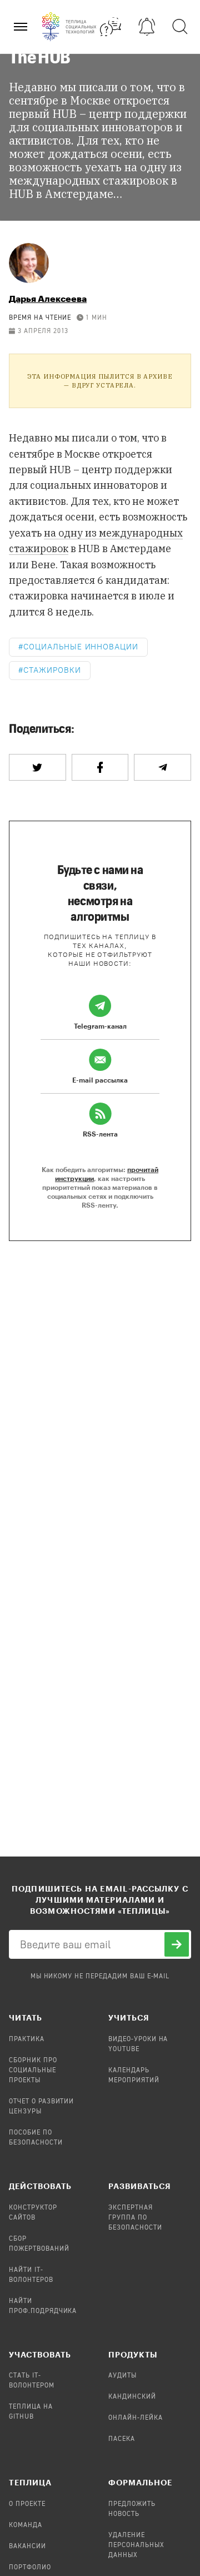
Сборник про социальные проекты (33, 2071)
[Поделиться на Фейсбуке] (100, 767)
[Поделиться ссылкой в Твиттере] (37, 767)
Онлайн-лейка (136, 2418)
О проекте (27, 2504)
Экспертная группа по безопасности (135, 2218)
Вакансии (27, 2547)
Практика (27, 2039)
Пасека (122, 2439)
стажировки (52, 670)
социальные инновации (81, 647)
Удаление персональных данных (136, 2545)
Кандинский (132, 2397)
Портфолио (30, 2568)
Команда (26, 2525)
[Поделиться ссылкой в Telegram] (162, 767)
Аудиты (122, 2376)
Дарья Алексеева (48, 298)
